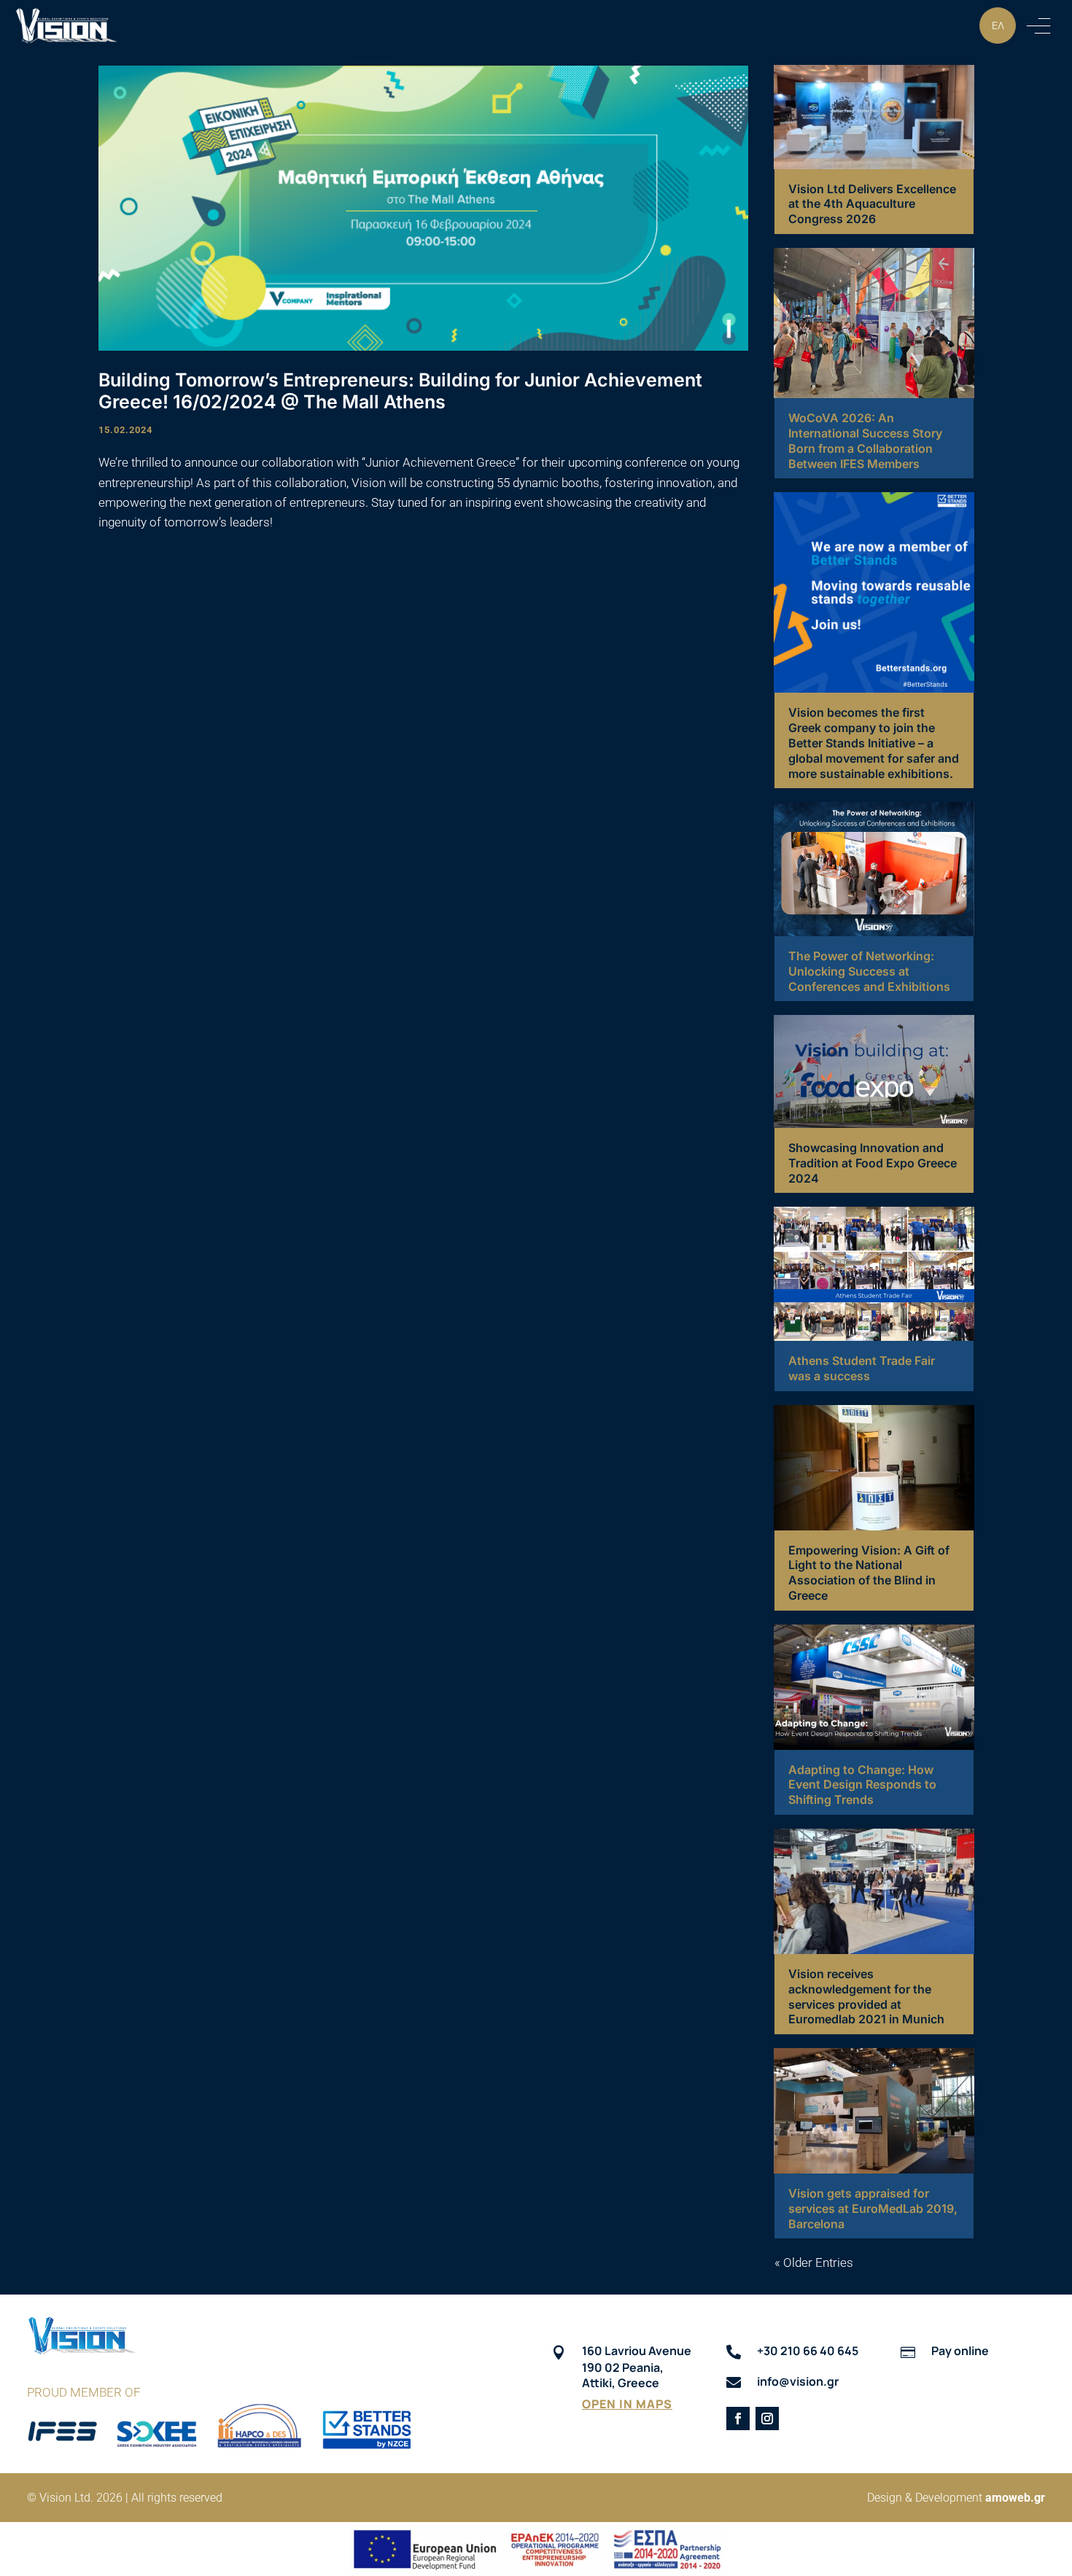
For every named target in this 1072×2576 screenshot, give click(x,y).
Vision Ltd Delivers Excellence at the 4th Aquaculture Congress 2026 (872, 204)
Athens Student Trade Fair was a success (862, 1368)
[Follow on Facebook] (738, 2419)
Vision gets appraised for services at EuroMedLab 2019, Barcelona (873, 2209)
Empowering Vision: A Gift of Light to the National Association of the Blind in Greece (869, 1573)
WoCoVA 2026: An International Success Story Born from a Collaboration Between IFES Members (865, 440)
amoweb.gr (1015, 2498)
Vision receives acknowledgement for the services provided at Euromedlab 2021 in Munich (866, 1996)
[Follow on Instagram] (767, 2419)
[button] (1038, 26)
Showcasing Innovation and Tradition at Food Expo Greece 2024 (873, 1163)
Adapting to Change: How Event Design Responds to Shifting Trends (862, 1785)
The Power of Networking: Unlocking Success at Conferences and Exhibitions (869, 971)
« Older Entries (814, 2262)
